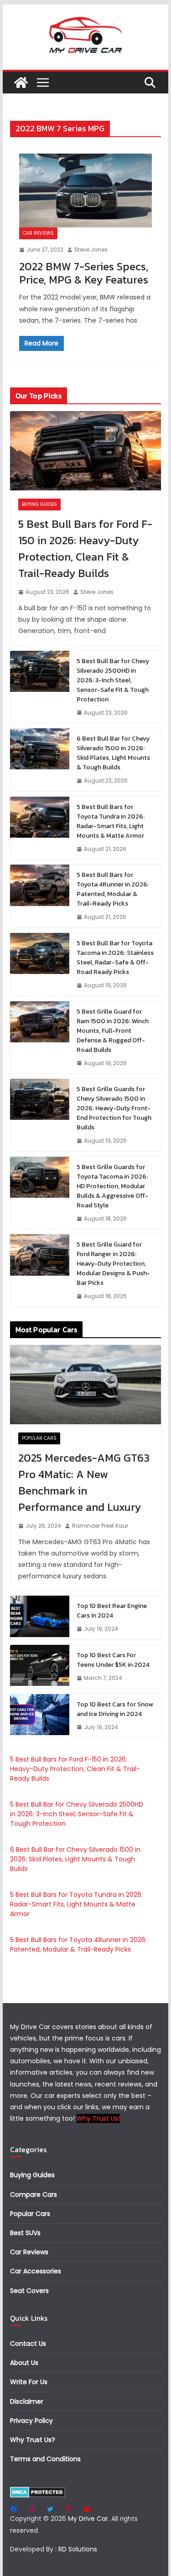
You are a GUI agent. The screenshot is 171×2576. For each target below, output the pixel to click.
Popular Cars (39, 1438)
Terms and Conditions (45, 2459)
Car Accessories (36, 2271)
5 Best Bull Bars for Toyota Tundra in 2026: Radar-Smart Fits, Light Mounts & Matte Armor (111, 821)
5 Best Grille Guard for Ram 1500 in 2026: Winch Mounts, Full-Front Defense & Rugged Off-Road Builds (113, 1031)
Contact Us (28, 2344)
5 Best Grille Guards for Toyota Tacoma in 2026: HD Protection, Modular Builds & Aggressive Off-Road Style (112, 1186)
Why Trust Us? (33, 2440)
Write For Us (29, 2382)
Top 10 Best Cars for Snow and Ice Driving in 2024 (115, 1709)
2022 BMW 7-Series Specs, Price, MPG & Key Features (84, 273)
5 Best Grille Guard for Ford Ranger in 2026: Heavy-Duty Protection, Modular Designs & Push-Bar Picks (113, 1264)
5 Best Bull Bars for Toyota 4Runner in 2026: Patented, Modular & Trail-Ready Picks (113, 889)
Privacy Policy (31, 2421)
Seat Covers (29, 2291)
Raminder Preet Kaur (100, 1526)
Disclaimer (27, 2401)
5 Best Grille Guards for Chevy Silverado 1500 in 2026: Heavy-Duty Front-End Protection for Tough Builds (114, 1108)
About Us (24, 2363)
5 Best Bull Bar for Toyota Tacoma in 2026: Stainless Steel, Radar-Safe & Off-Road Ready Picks (115, 958)
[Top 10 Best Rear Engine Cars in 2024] (40, 1618)
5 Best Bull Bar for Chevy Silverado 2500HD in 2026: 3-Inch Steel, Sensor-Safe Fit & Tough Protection (113, 680)
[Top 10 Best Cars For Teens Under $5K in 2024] (40, 1667)
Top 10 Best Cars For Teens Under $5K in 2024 (113, 1660)
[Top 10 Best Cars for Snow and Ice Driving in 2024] (40, 1716)
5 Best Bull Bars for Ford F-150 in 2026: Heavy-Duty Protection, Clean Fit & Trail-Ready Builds (85, 549)
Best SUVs (25, 2233)
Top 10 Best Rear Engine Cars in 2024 (112, 1611)
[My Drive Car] (21, 82)
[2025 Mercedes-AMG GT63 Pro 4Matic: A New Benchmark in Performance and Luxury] (86, 1385)
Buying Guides (39, 504)
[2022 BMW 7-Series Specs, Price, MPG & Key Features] (86, 191)
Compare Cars (34, 2195)
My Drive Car (88, 2519)
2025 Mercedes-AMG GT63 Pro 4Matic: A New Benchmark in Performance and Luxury (84, 1482)
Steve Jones (91, 250)
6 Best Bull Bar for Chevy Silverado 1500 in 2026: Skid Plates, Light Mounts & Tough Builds (113, 753)
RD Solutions (78, 2549)
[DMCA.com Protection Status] (38, 2492)
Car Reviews (38, 233)
